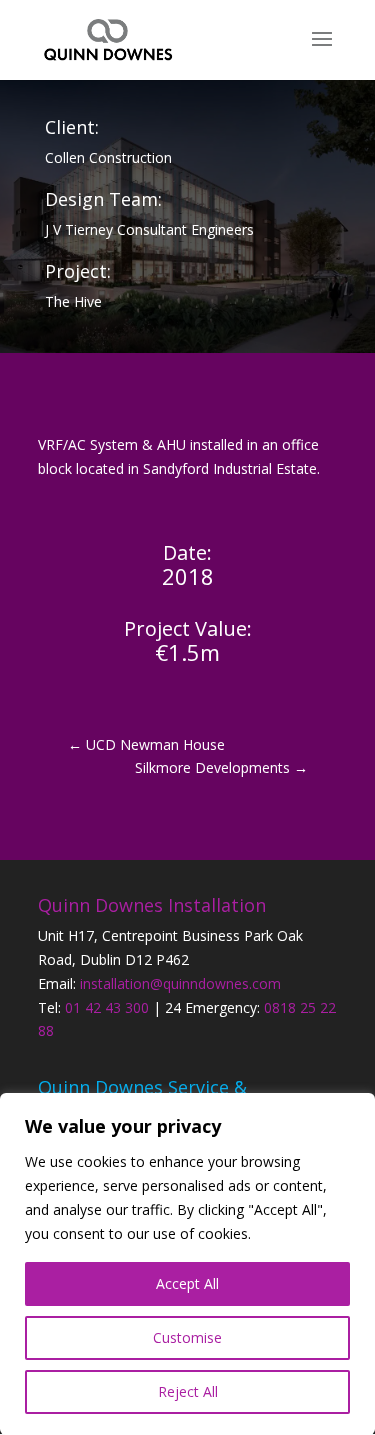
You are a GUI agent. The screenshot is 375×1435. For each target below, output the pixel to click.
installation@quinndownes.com (180, 983)
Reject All (188, 1391)
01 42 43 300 (107, 1007)
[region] (187, 1264)
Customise (187, 1337)
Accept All (187, 1283)
